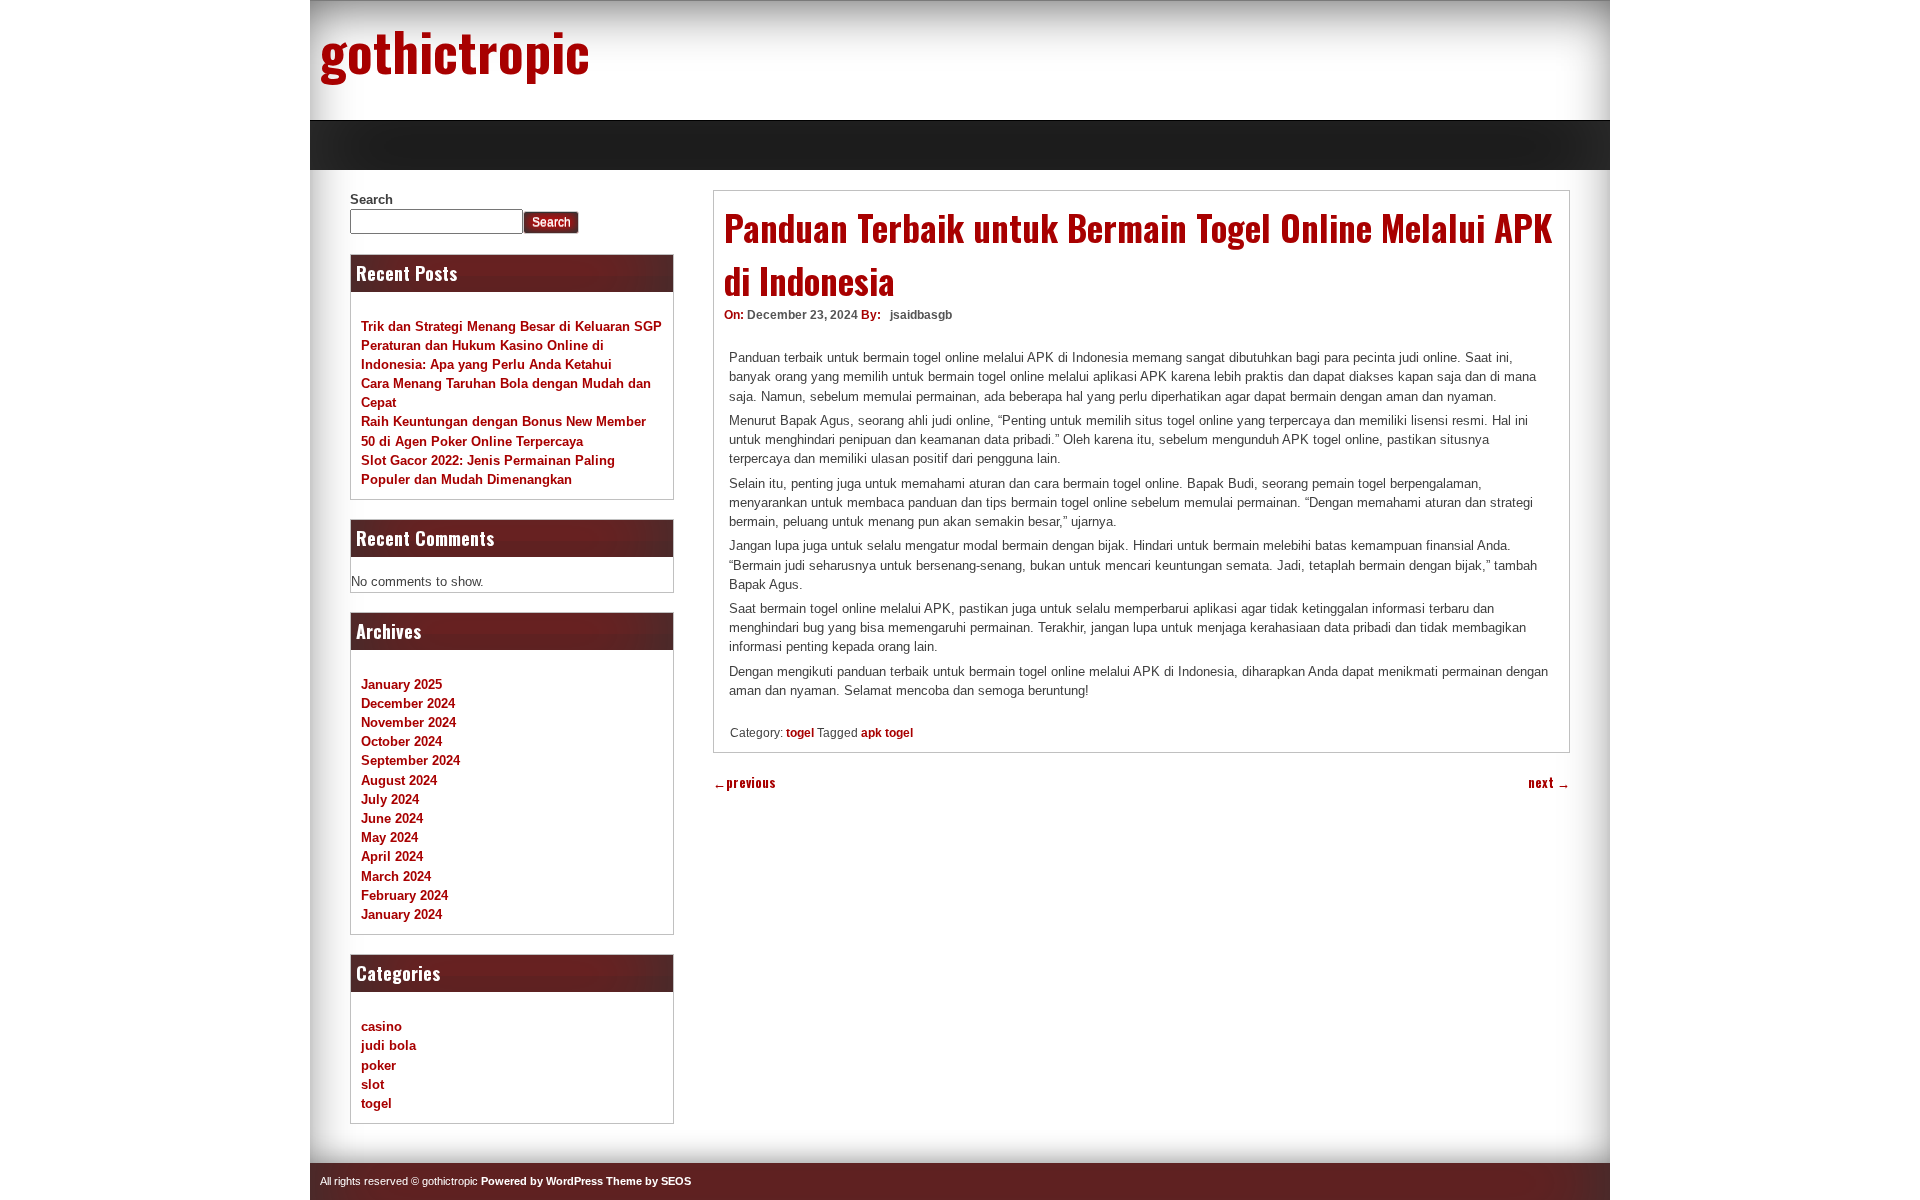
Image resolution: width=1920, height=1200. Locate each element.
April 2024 (392, 856)
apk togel (887, 733)
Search (371, 199)
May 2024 (389, 837)
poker (378, 1065)
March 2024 (396, 876)
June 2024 (392, 818)
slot (372, 1084)
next (1549, 782)
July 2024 (390, 799)
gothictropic (455, 50)
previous (744, 782)
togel (800, 733)
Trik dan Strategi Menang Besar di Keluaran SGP (511, 326)
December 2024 (408, 703)
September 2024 (410, 760)
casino (381, 1026)
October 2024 (401, 741)
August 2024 (399, 780)
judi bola (388, 1045)
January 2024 (401, 914)
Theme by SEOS (648, 1181)
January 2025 (401, 684)
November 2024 (408, 722)
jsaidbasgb (921, 315)
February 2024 (404, 895)
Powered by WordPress (542, 1181)
